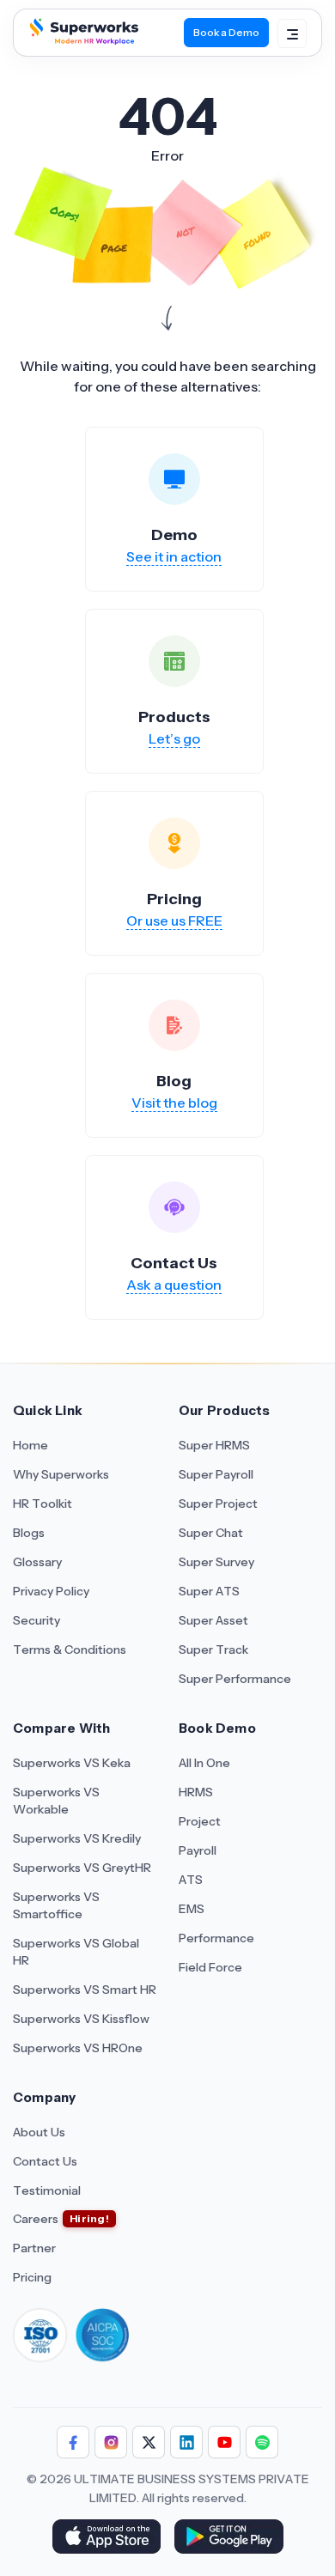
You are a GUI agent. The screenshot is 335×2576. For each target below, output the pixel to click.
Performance (216, 1938)
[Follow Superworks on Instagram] (111, 2442)
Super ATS (209, 1591)
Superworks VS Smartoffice (56, 1905)
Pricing (32, 2277)
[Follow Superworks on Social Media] (262, 2442)
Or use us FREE (174, 920)
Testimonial (47, 2190)
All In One (204, 1763)
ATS (191, 1880)
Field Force (210, 1967)
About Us (39, 2132)
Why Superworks (61, 1474)
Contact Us (45, 2161)
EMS (192, 1909)
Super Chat (211, 1533)
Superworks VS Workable (56, 1801)
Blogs (29, 1533)
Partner (34, 2248)
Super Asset (213, 1620)
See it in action (174, 556)
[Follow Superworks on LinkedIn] (186, 2442)
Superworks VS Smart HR (85, 1990)
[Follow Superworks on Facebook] (73, 2442)
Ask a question (174, 1285)
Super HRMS (214, 1445)
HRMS (196, 1792)
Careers (36, 2219)
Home (30, 1445)
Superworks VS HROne (78, 2048)
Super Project (218, 1504)
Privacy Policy (51, 1591)
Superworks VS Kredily (77, 1838)
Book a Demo (226, 32)
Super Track (213, 1649)
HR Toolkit (43, 1504)
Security (37, 1620)
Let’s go (174, 738)
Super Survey (216, 1562)
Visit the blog (174, 1103)
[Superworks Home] (82, 39)
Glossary (37, 1562)
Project (200, 1821)
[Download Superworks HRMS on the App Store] (106, 2538)
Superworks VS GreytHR (82, 1868)
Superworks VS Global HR (76, 1952)
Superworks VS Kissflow (81, 2019)
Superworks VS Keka (72, 1763)
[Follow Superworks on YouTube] (224, 2442)
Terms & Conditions (70, 1649)
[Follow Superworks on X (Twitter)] (149, 2442)
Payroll (198, 1850)
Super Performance (235, 1679)
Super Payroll (216, 1474)
